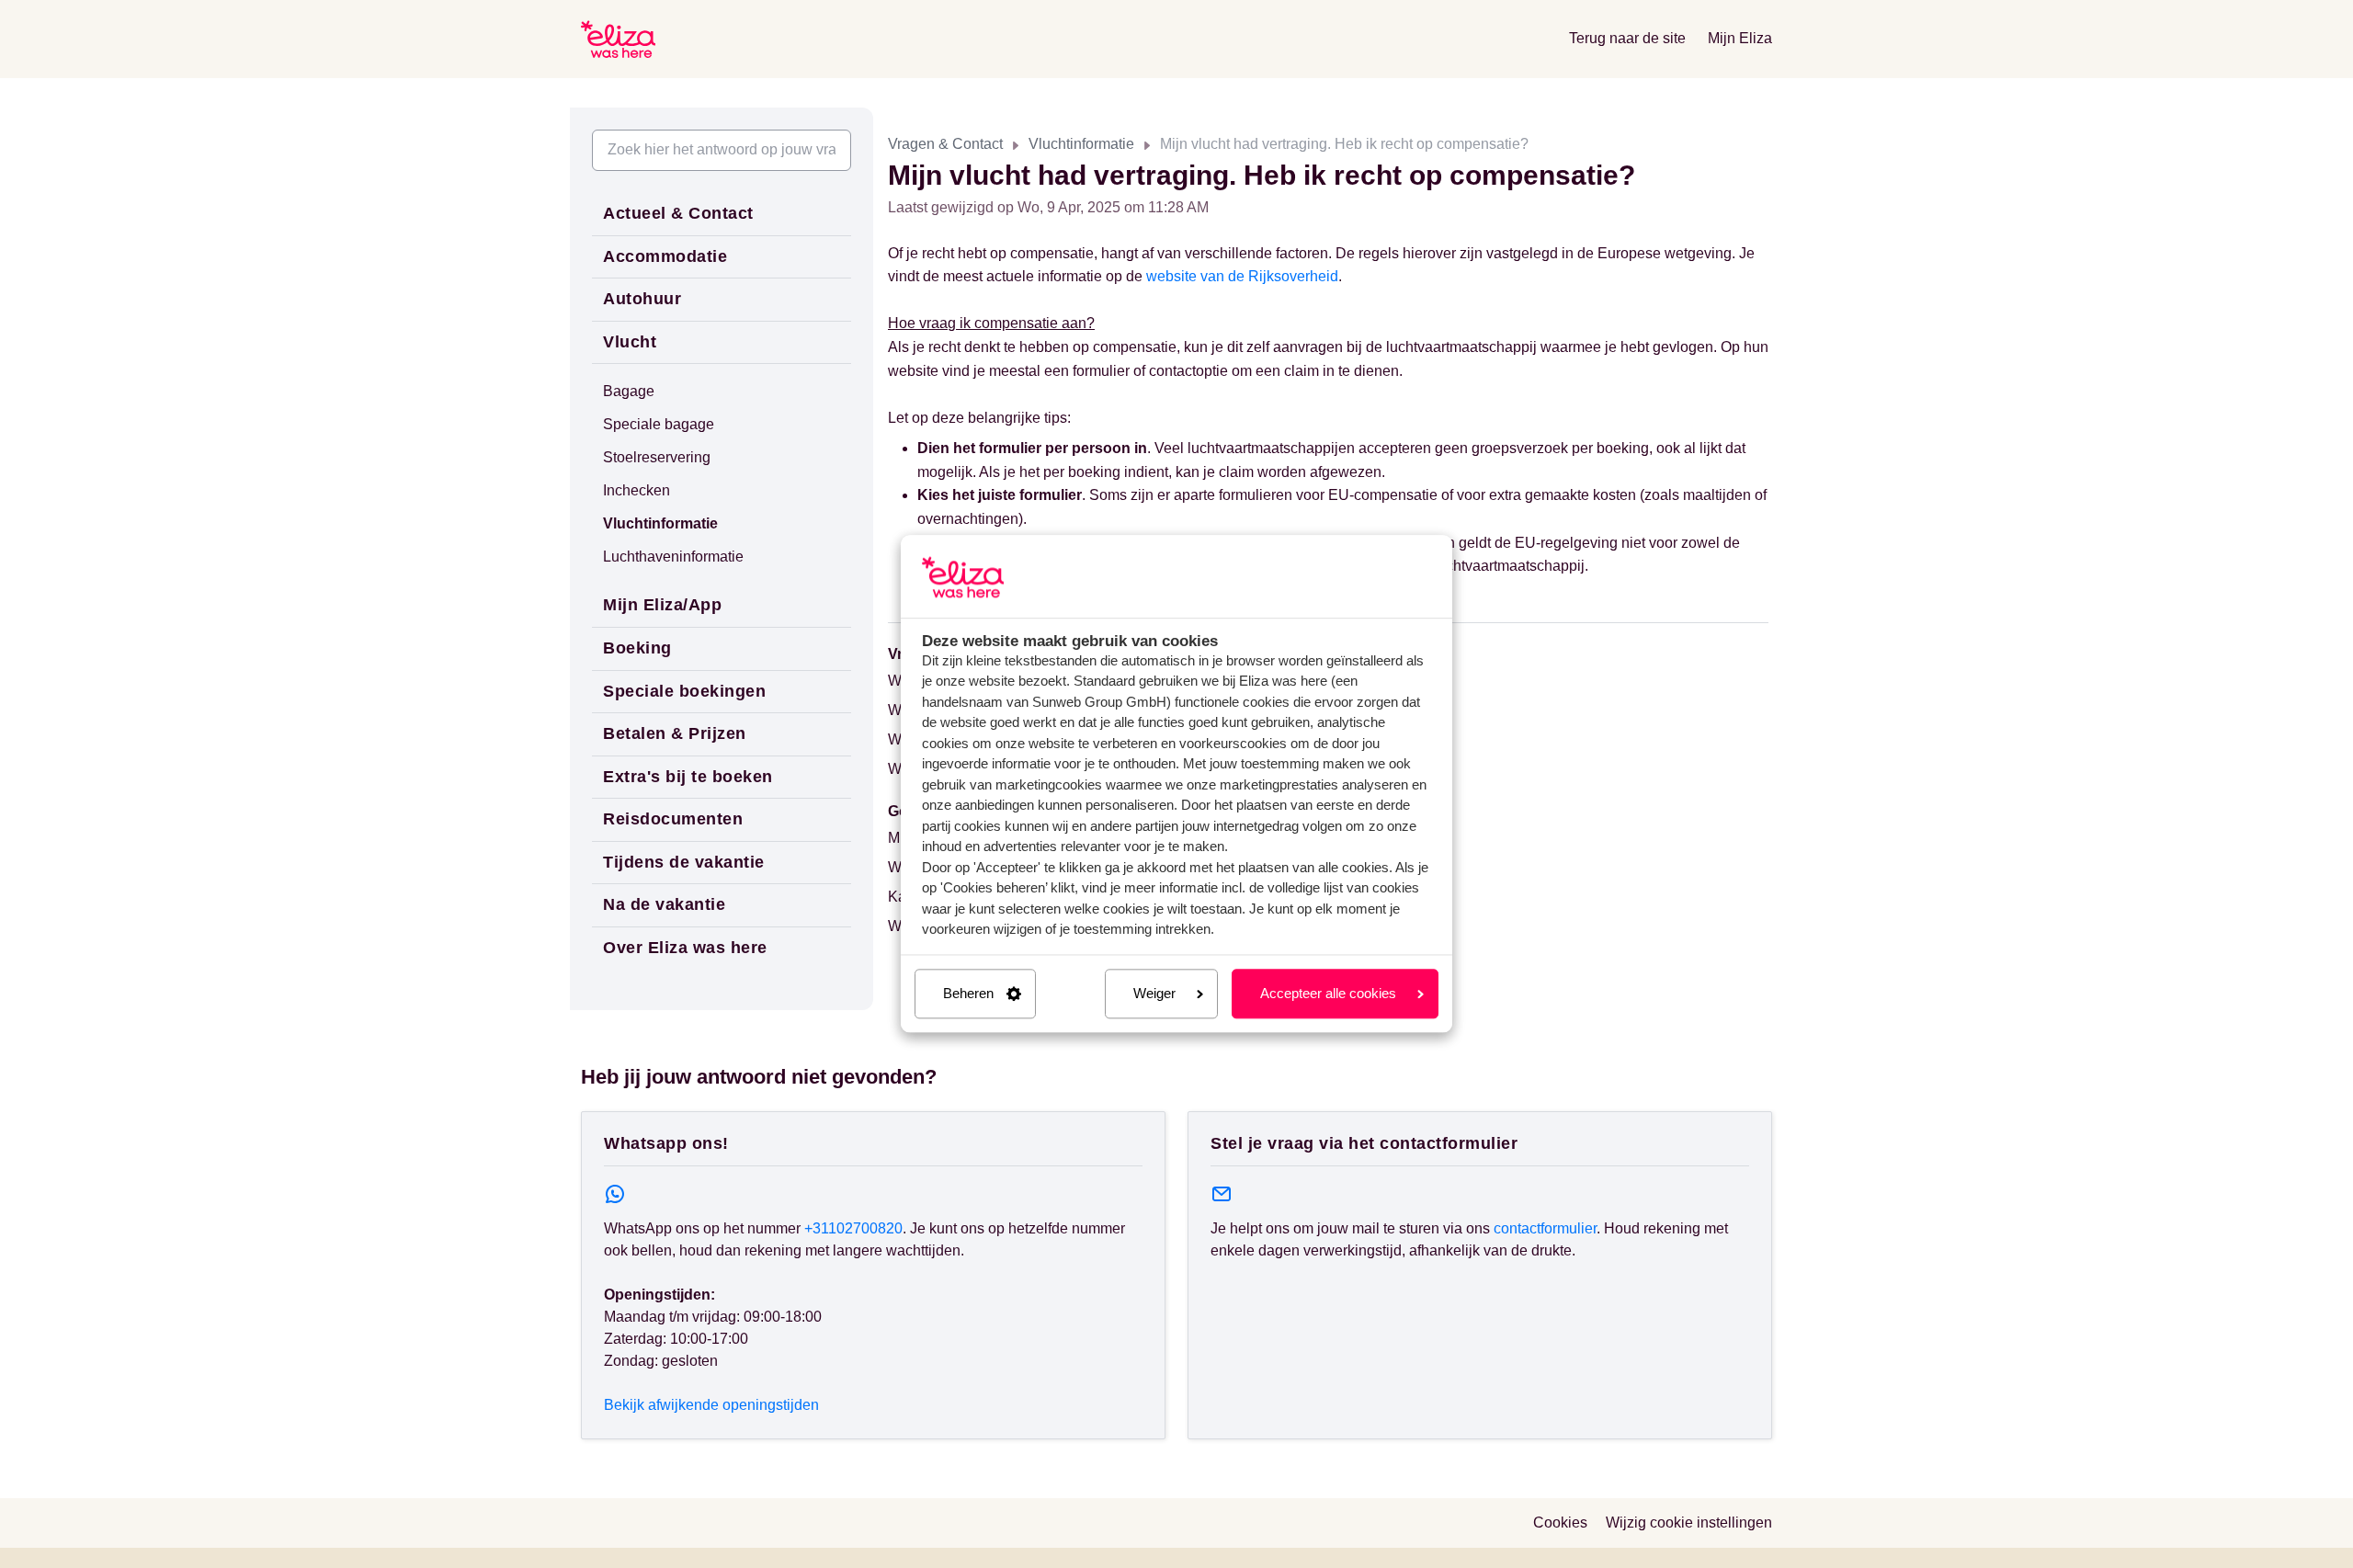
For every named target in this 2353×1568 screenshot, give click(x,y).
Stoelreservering (657, 457)
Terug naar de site (1627, 38)
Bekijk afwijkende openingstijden (711, 1405)
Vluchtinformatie (1081, 144)
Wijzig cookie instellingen (1689, 1523)
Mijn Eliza (1740, 38)
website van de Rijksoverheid (1242, 276)
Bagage (629, 391)
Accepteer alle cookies (1328, 993)
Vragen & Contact (945, 144)
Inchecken (637, 490)
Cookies (1560, 1523)
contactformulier (1545, 1228)
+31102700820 (853, 1228)
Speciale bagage (659, 424)
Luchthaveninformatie (673, 557)
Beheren (968, 993)
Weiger (1154, 993)
